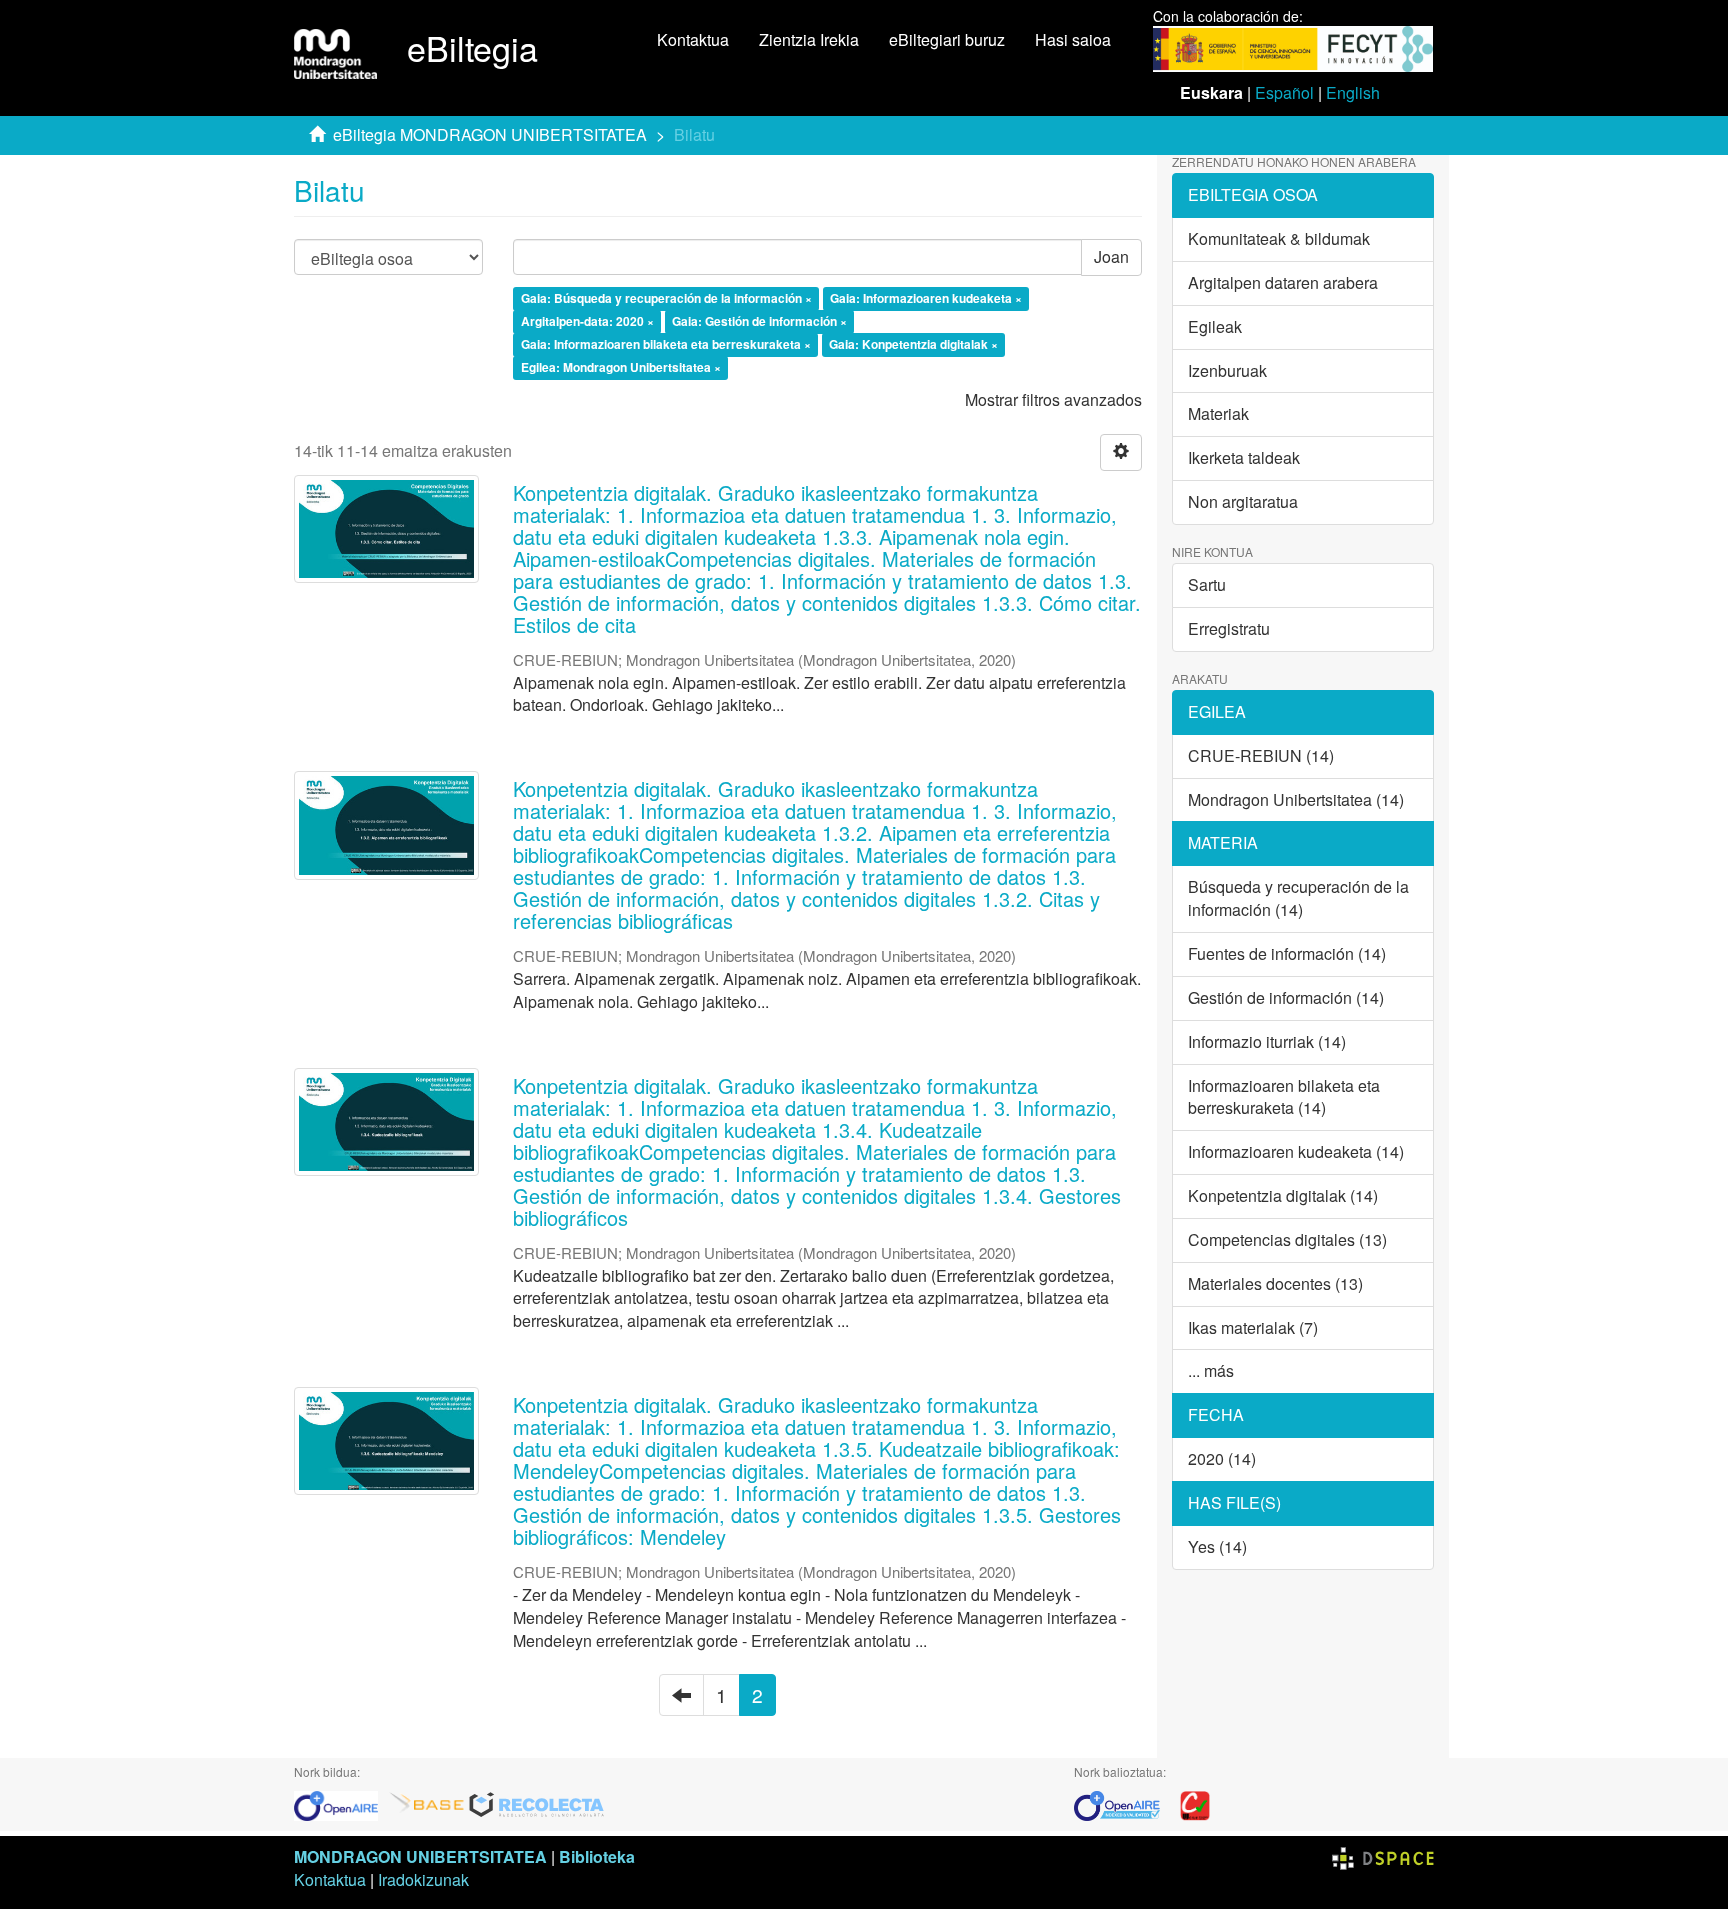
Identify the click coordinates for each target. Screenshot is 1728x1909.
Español (1284, 92)
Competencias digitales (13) (1287, 1239)
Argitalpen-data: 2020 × (587, 321)
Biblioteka (597, 1856)
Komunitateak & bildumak (1279, 238)
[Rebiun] (1195, 1803)
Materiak (1218, 413)
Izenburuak (1227, 370)
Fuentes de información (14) (1287, 953)
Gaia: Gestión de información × (759, 321)
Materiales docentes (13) (1275, 1283)
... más (1211, 1370)
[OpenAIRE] (341, 1803)
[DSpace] (1383, 1856)
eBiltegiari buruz (947, 39)
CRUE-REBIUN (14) (1261, 755)
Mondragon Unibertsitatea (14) (1296, 799)
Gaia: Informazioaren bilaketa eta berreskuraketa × (666, 344)
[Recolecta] (537, 1803)
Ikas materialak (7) (1253, 1327)
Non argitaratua (1243, 501)
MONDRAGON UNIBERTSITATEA (420, 1856)
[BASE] (427, 1803)
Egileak (1215, 326)
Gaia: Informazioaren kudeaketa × (926, 299)
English (1353, 92)
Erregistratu (1229, 628)
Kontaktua (693, 39)
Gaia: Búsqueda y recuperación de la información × (666, 299)
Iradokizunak (423, 1879)
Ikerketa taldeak (1244, 457)
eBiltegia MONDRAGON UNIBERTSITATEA (490, 134)
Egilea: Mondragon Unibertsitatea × (621, 367)
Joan (1111, 256)
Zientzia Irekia (809, 39)
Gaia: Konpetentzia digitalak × (913, 344)
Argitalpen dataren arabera (1283, 282)
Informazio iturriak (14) (1267, 1041)
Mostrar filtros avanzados (1053, 399)
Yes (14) (1217, 1546)
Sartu (1207, 584)
